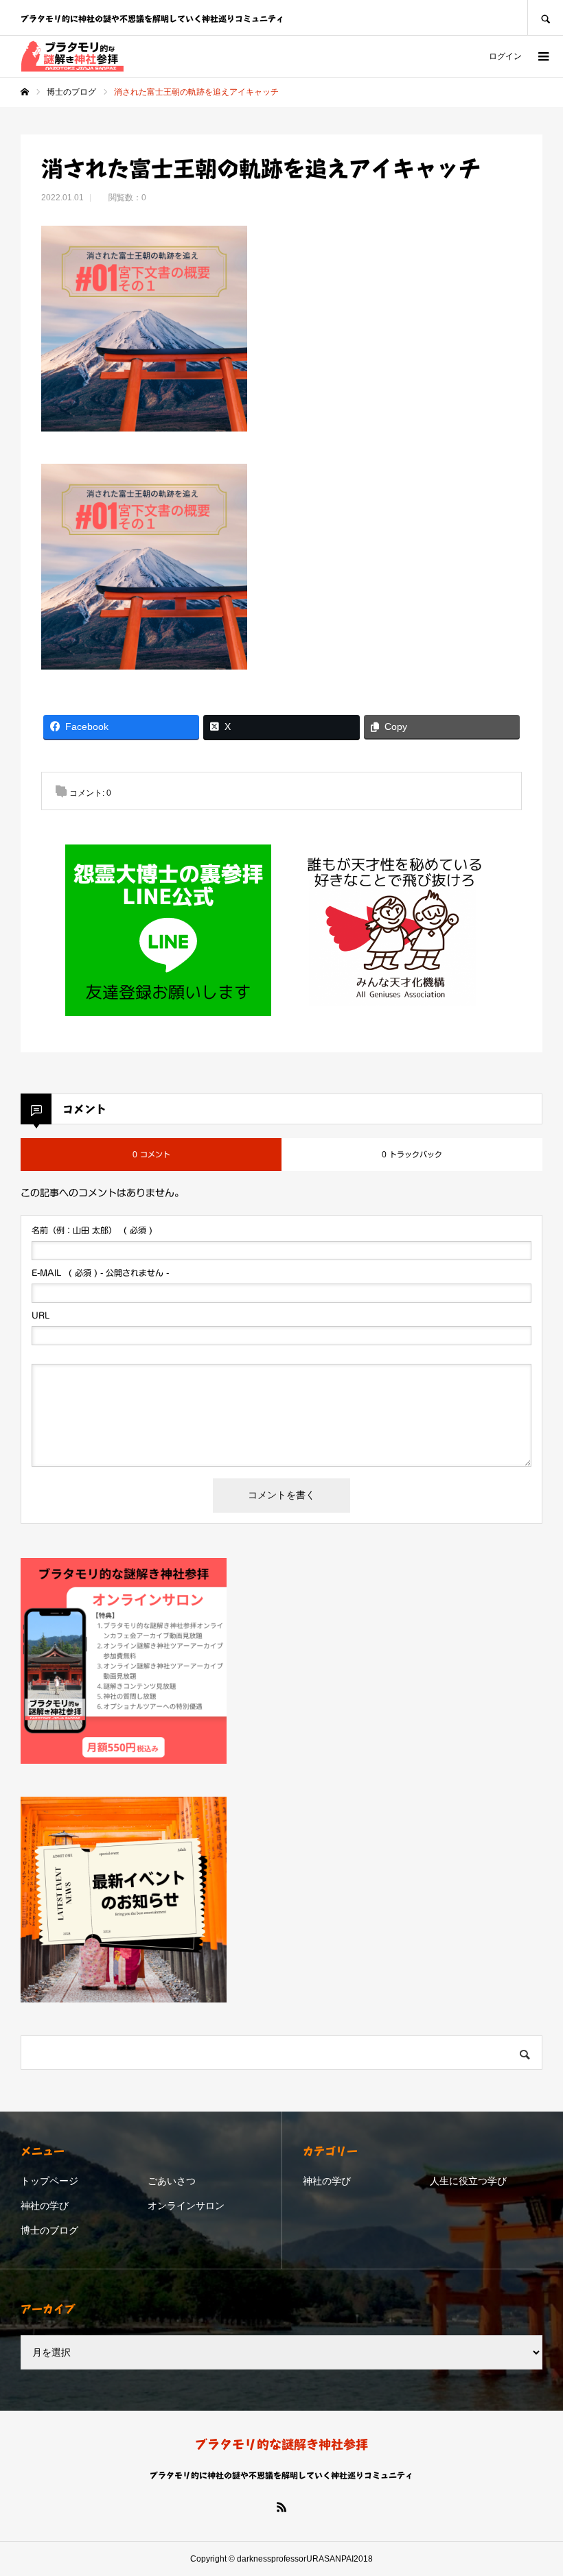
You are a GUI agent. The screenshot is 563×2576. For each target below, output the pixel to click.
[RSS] (281, 2507)
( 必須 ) (92, 1230)
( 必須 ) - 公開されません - (100, 1273)
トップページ (49, 2181)
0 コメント (151, 1154)
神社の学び (45, 2206)
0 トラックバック (412, 1154)
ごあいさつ (172, 2181)
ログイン (505, 56)
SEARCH (545, 17)
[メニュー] (542, 56)
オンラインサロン (186, 2206)
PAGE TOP (537, 2482)
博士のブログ (49, 2230)
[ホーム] (25, 92)
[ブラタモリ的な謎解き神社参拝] (72, 56)
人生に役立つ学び (468, 2181)
